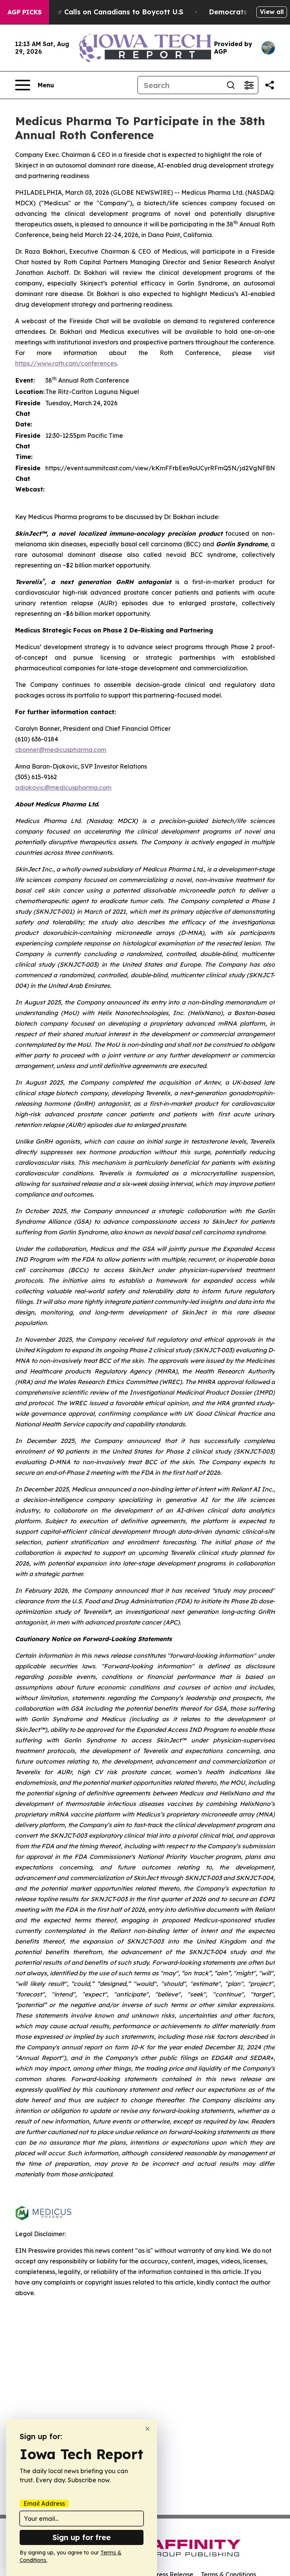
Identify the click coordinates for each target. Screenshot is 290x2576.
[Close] (147, 2429)
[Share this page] (270, 85)
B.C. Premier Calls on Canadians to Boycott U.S (102, 12)
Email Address (44, 2503)
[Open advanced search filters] (249, 85)
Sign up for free (82, 2537)
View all (272, 12)
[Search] (231, 85)
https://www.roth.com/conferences (66, 363)
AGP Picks (25, 12)
